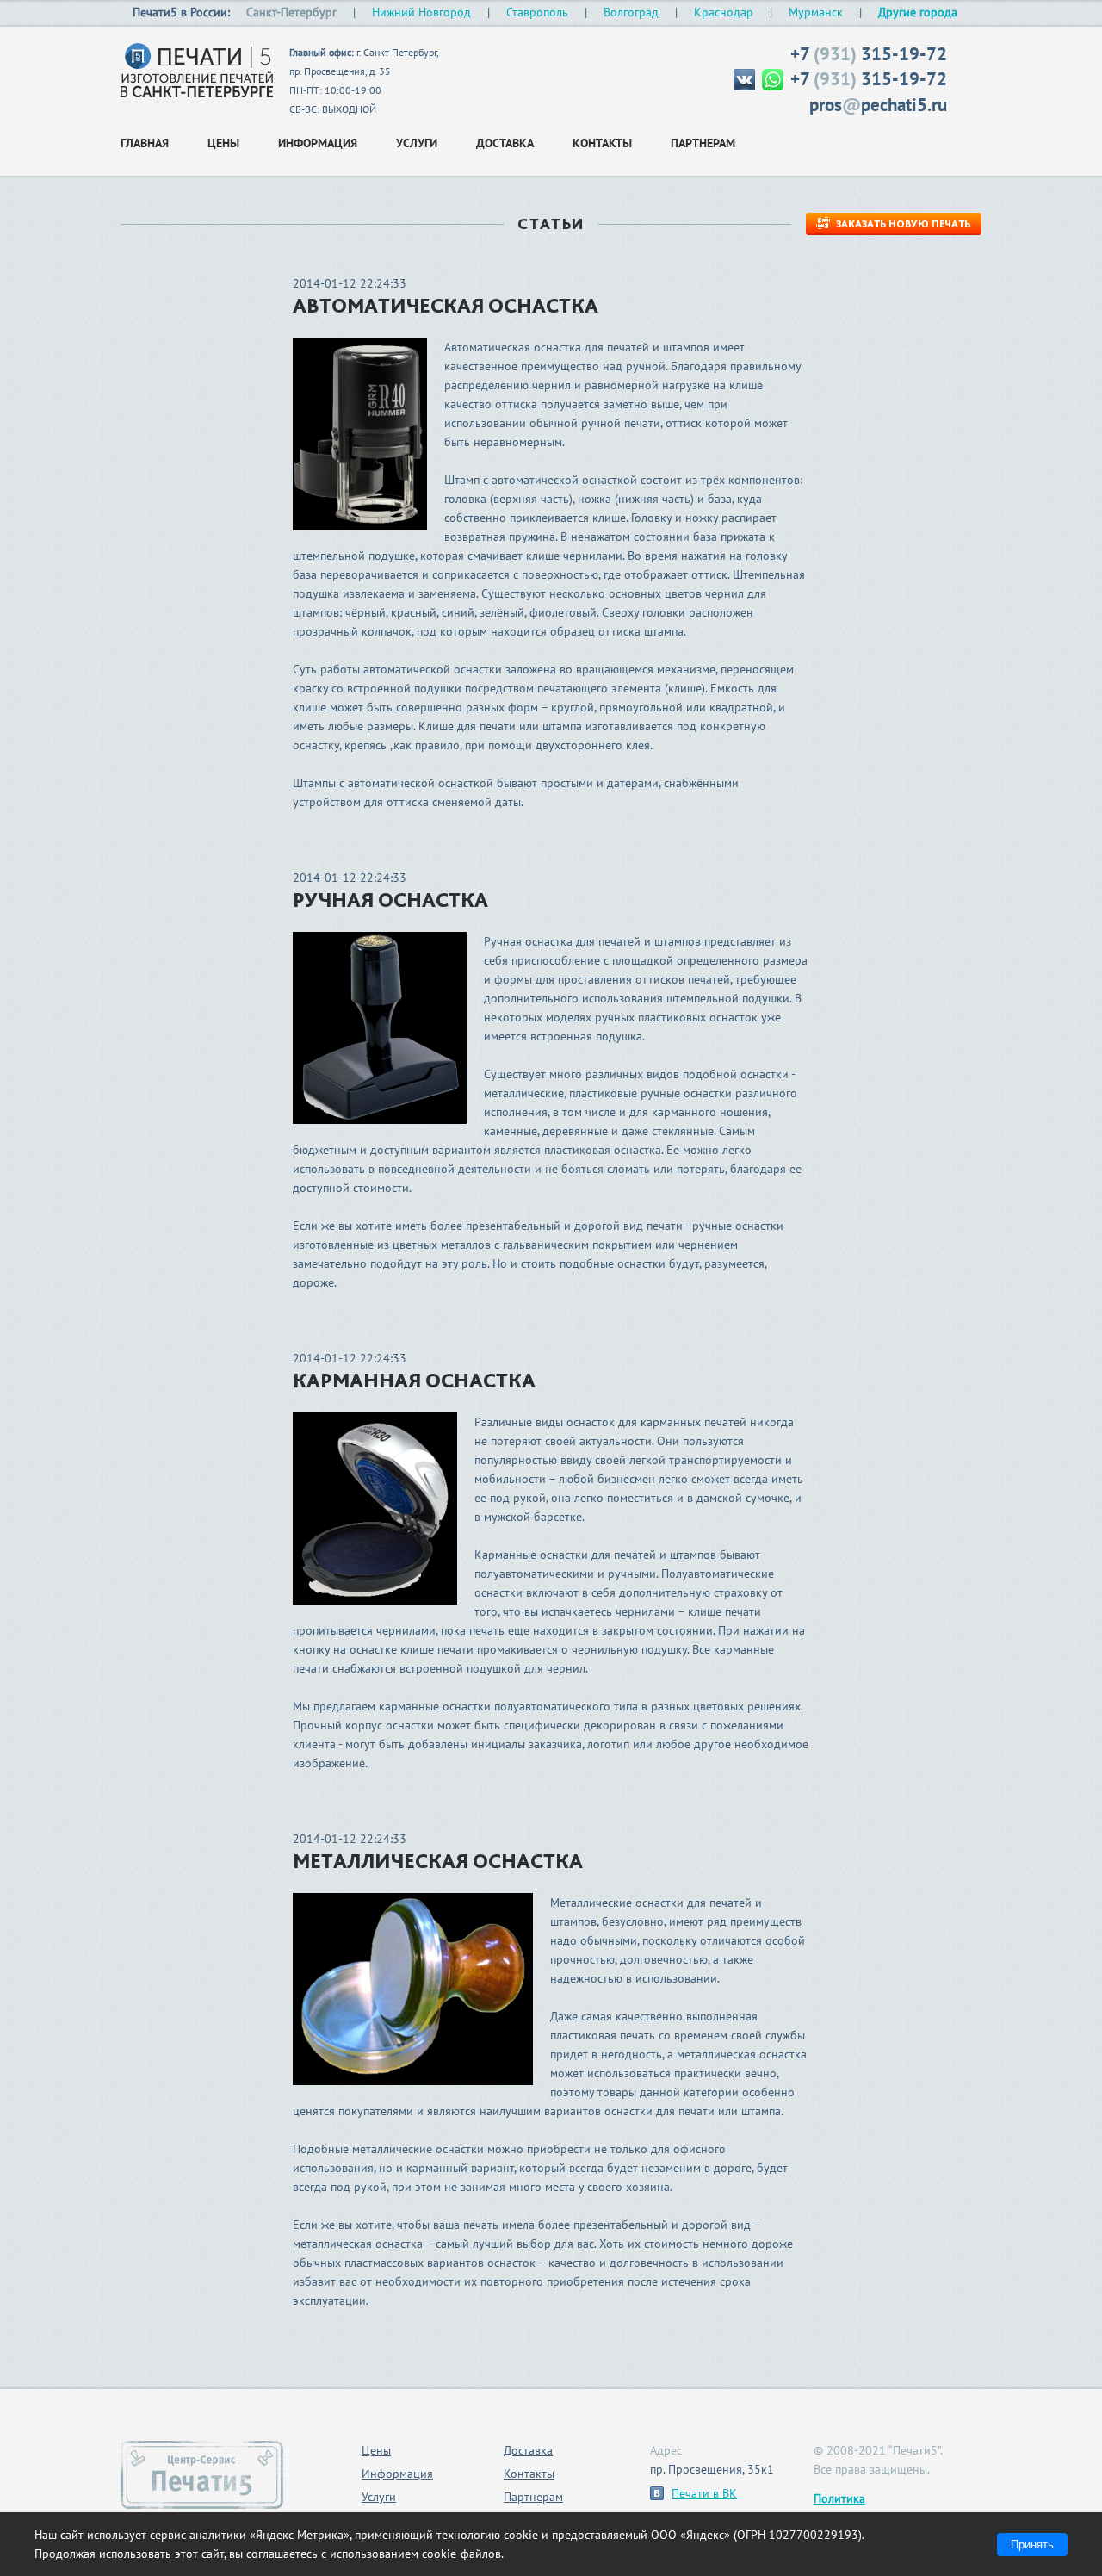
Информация (397, 2474)
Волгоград (631, 12)
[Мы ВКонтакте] (746, 79)
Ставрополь (537, 12)
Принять (1032, 2545)
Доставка (528, 2450)
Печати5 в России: (181, 12)
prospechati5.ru (878, 105)
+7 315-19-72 (869, 54)
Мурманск (816, 12)
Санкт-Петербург (291, 12)
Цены (376, 2450)
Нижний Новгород (421, 12)
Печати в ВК (704, 2493)
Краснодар (724, 12)
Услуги (379, 2497)
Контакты (529, 2474)
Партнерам (533, 2497)
